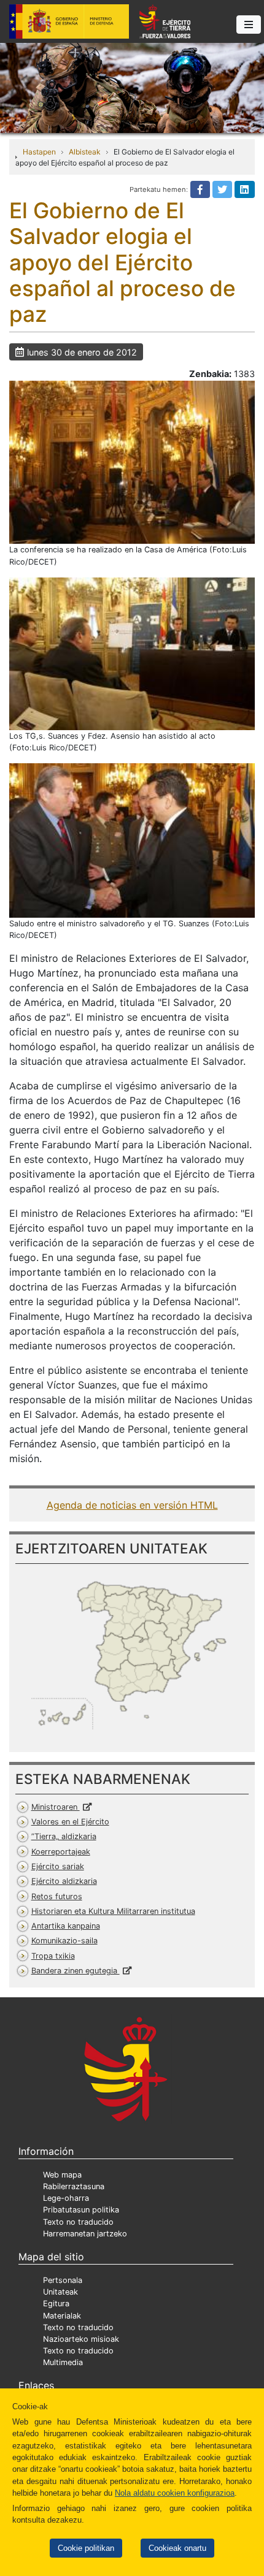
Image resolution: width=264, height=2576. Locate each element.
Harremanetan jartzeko (85, 2234)
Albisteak (85, 152)
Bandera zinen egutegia (76, 1971)
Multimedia (63, 2362)
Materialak (62, 2316)
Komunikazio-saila (64, 1941)
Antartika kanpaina (66, 1926)
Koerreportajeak (61, 1852)
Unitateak (60, 2292)
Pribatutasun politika (81, 2210)
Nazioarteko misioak (81, 2339)
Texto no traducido (78, 2222)
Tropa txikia (53, 1956)
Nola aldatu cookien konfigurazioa (175, 2493)
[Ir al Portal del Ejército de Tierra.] (132, 87)
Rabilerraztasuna (74, 2186)
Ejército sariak (58, 1866)
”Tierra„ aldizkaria (64, 1836)
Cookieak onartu (177, 2548)
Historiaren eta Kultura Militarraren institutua (113, 1911)
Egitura (56, 2304)
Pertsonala (63, 2280)
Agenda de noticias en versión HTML (132, 1505)
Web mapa (62, 2175)
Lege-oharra (66, 2198)
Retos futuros (57, 1896)
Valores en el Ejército (70, 1822)
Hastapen (39, 152)
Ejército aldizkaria (64, 1881)
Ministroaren (56, 1807)
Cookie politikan (86, 2548)
